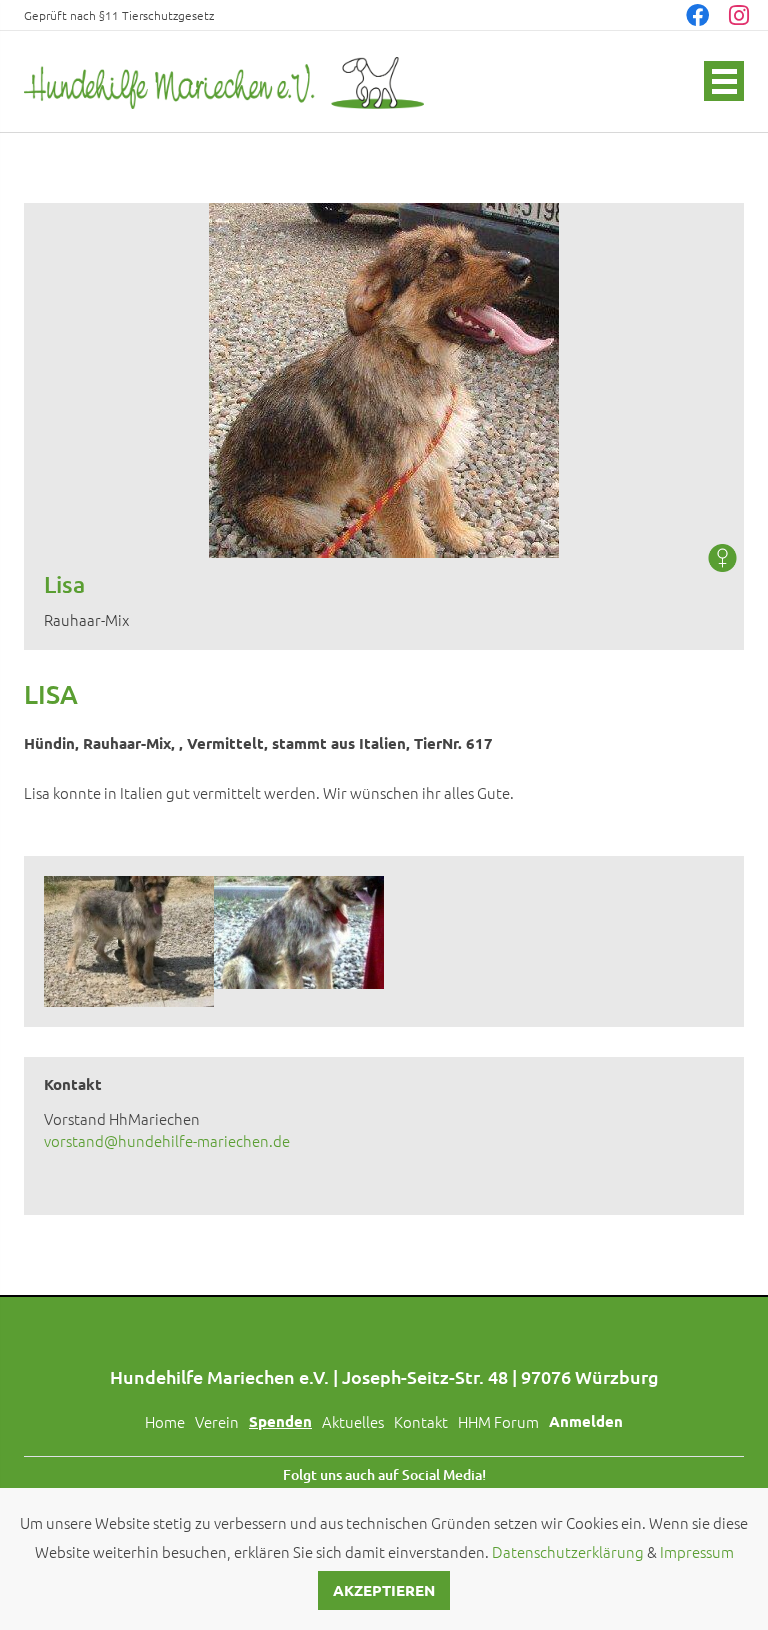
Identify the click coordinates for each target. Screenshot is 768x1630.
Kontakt (421, 1421)
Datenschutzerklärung (568, 1551)
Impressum (697, 1551)
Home (165, 1421)
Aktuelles (353, 1421)
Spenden (280, 1421)
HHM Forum (498, 1421)
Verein (217, 1421)
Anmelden (586, 1421)
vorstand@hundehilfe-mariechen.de (167, 1140)
